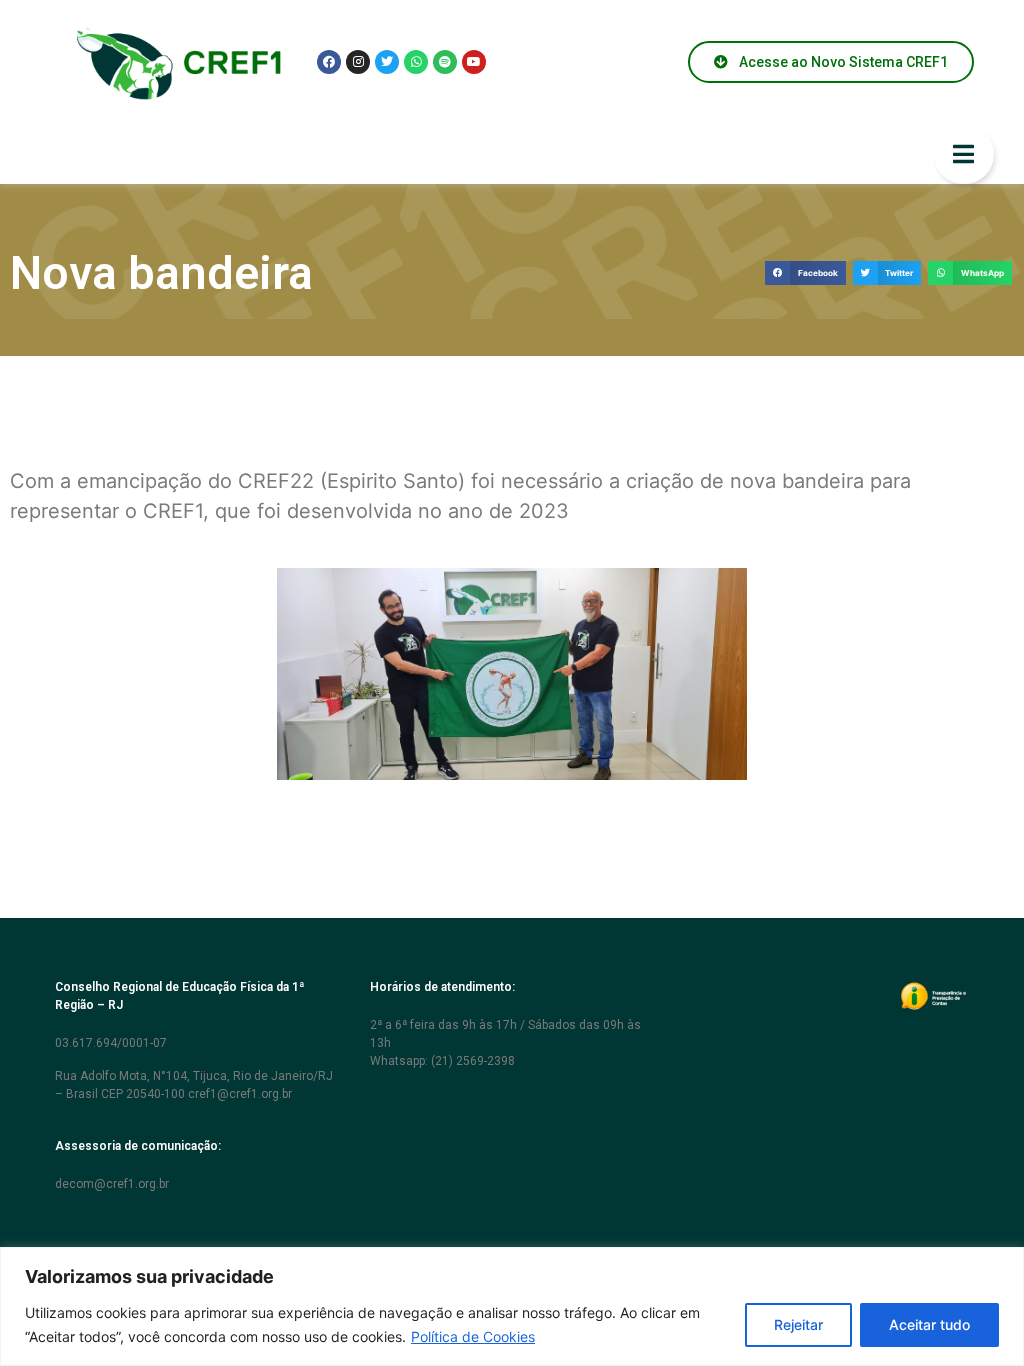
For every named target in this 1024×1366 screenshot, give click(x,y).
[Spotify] (445, 62)
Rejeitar (798, 1324)
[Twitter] (387, 62)
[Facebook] (329, 62)
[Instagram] (358, 62)
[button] (805, 273)
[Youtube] (474, 62)
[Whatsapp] (416, 62)
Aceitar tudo (929, 1324)
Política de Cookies (473, 1336)
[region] (512, 1306)
